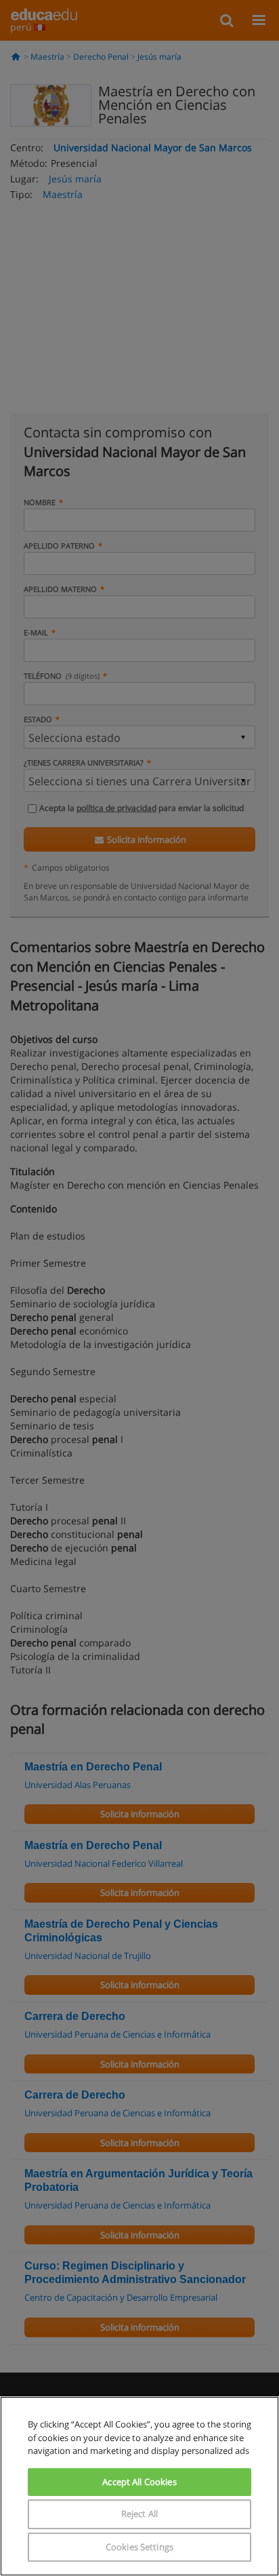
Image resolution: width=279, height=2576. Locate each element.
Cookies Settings (139, 2547)
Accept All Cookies (139, 2482)
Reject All (139, 2514)
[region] (139, 2486)
